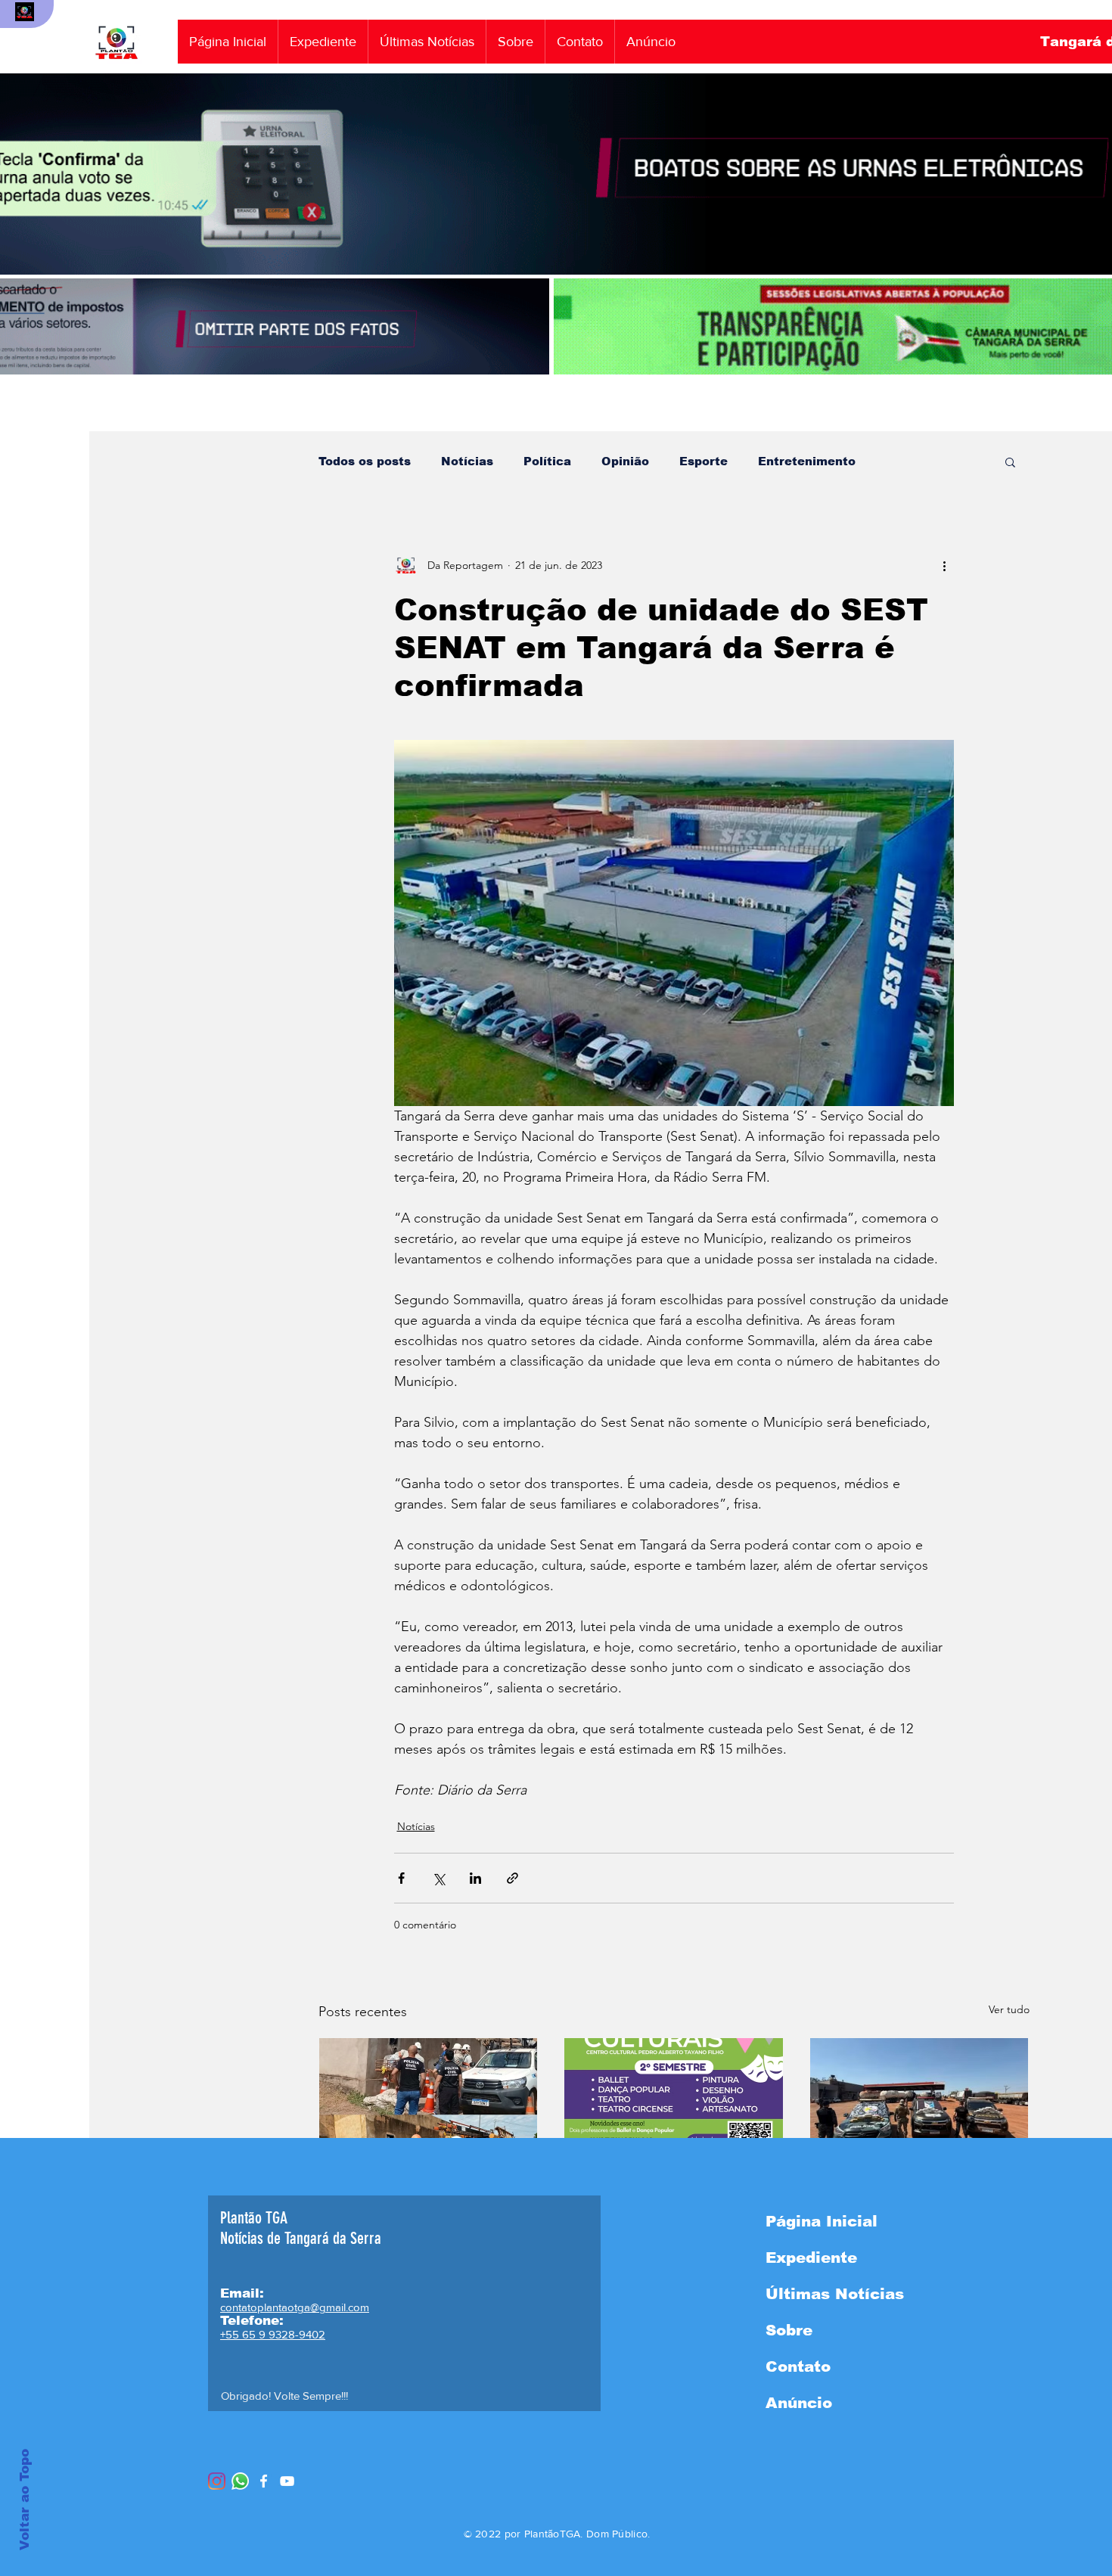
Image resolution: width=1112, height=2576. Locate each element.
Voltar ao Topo (25, 2500)
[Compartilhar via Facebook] (401, 1878)
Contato (798, 2366)
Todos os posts (365, 461)
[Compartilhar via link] (513, 1878)
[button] (1010, 461)
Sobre (789, 2330)
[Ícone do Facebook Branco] (264, 2481)
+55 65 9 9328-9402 (273, 2334)
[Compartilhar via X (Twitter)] (438, 1878)
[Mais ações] (945, 565)
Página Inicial (822, 2221)
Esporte (704, 461)
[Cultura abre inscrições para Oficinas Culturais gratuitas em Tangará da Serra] (674, 2099)
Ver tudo (1009, 2009)
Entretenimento (807, 461)
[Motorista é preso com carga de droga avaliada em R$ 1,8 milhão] (919, 2099)
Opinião (625, 461)
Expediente (811, 2257)
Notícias (467, 461)
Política (547, 461)
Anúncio (799, 2403)
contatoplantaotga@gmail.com (295, 2307)
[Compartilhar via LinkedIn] (475, 1878)
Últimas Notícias (835, 2294)
